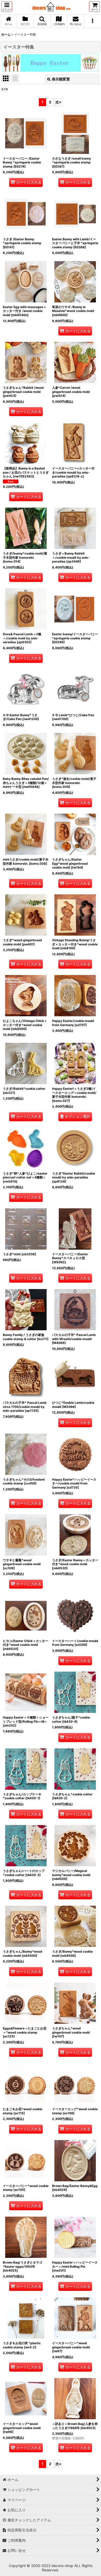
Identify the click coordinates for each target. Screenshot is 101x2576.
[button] (7, 7)
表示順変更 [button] (61, 79)
